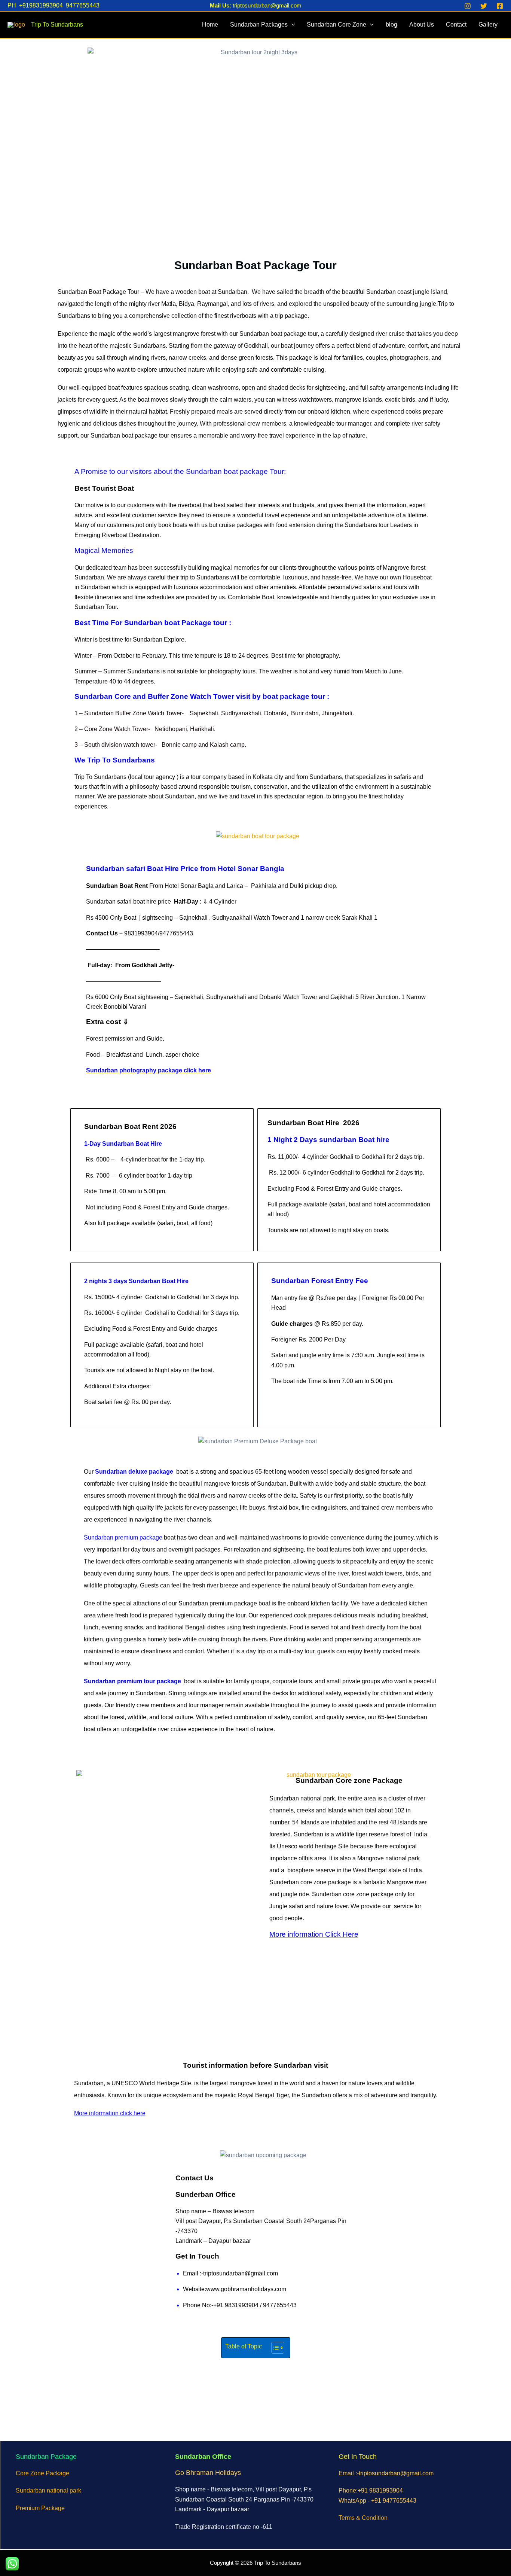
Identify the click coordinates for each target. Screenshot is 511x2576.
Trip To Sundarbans (57, 25)
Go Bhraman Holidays (208, 2473)
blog (391, 25)
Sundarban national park (48, 2490)
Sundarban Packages (259, 25)
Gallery (488, 25)
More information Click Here (314, 1934)
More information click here (110, 2113)
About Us (422, 25)
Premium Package (40, 2508)
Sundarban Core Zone (336, 25)
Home (210, 25)
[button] (291, 25)
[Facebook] (500, 6)
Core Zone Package (42, 2473)
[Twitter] (484, 6)
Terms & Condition (363, 2518)
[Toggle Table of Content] (274, 2348)
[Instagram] (468, 6)
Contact (456, 25)
